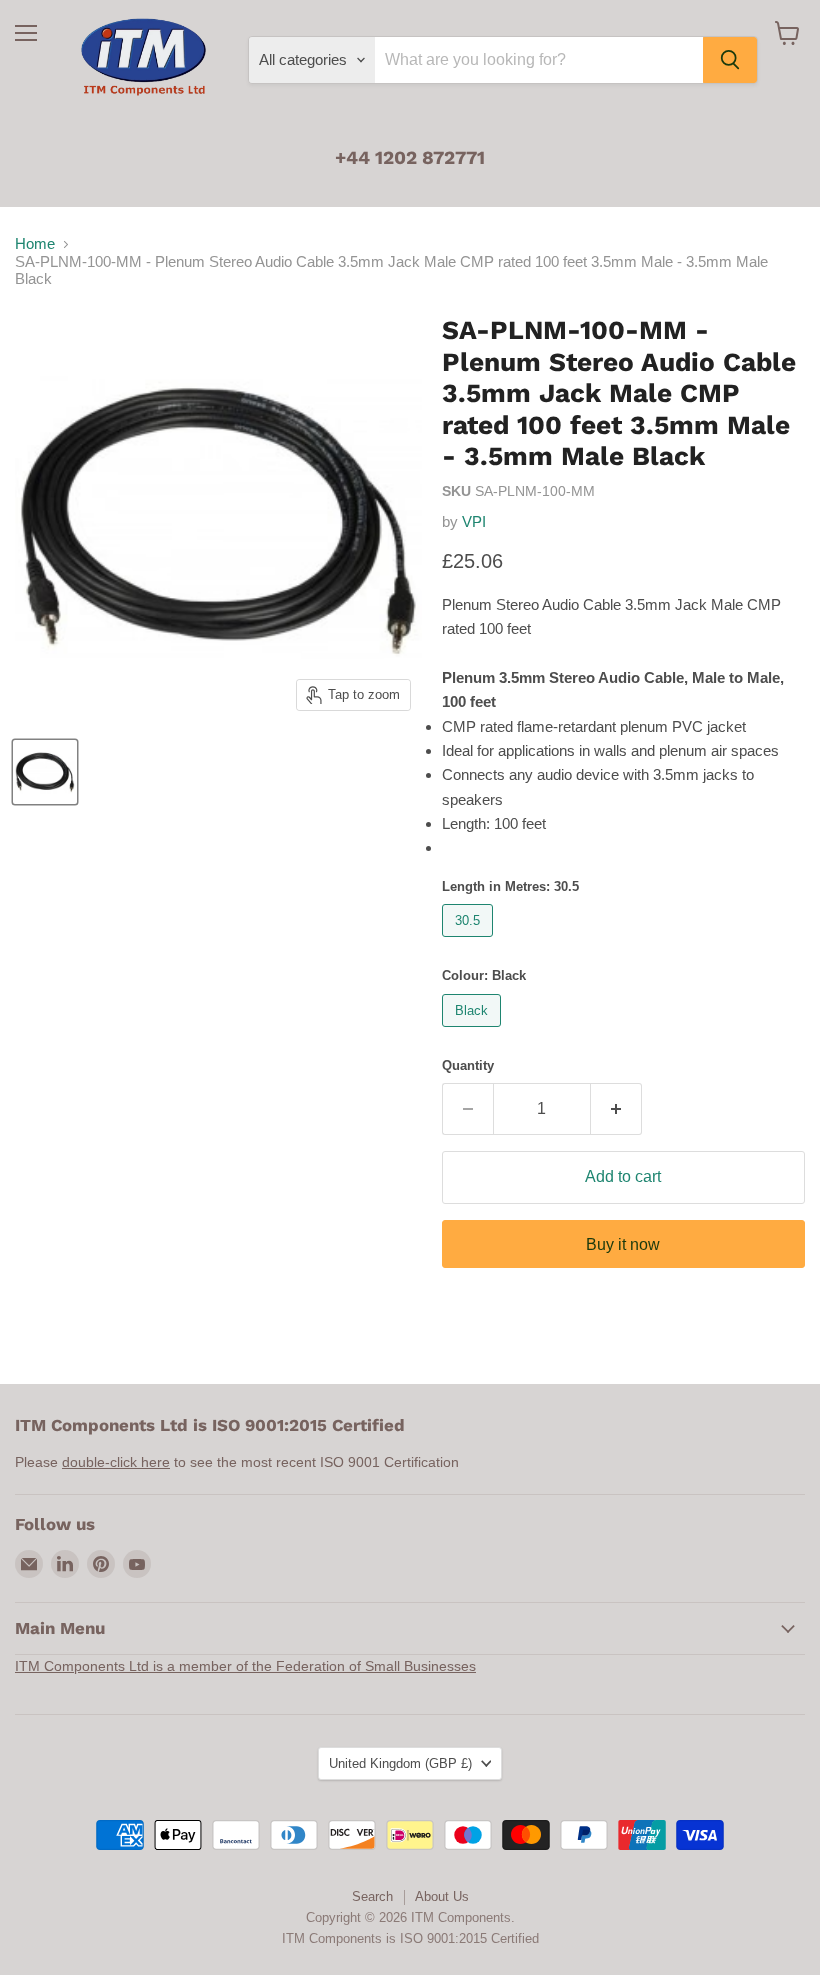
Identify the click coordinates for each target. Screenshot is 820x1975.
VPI (474, 521)
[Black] (474, 1031)
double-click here (116, 1462)
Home (35, 243)
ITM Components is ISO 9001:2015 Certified (410, 1938)
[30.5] (470, 941)
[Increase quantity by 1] (616, 1109)
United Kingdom (400, 1763)
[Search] (730, 60)
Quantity (468, 1065)
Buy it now (623, 1244)
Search (372, 1896)
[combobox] (539, 60)
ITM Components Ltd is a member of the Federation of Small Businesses (245, 1666)
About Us (442, 1896)
